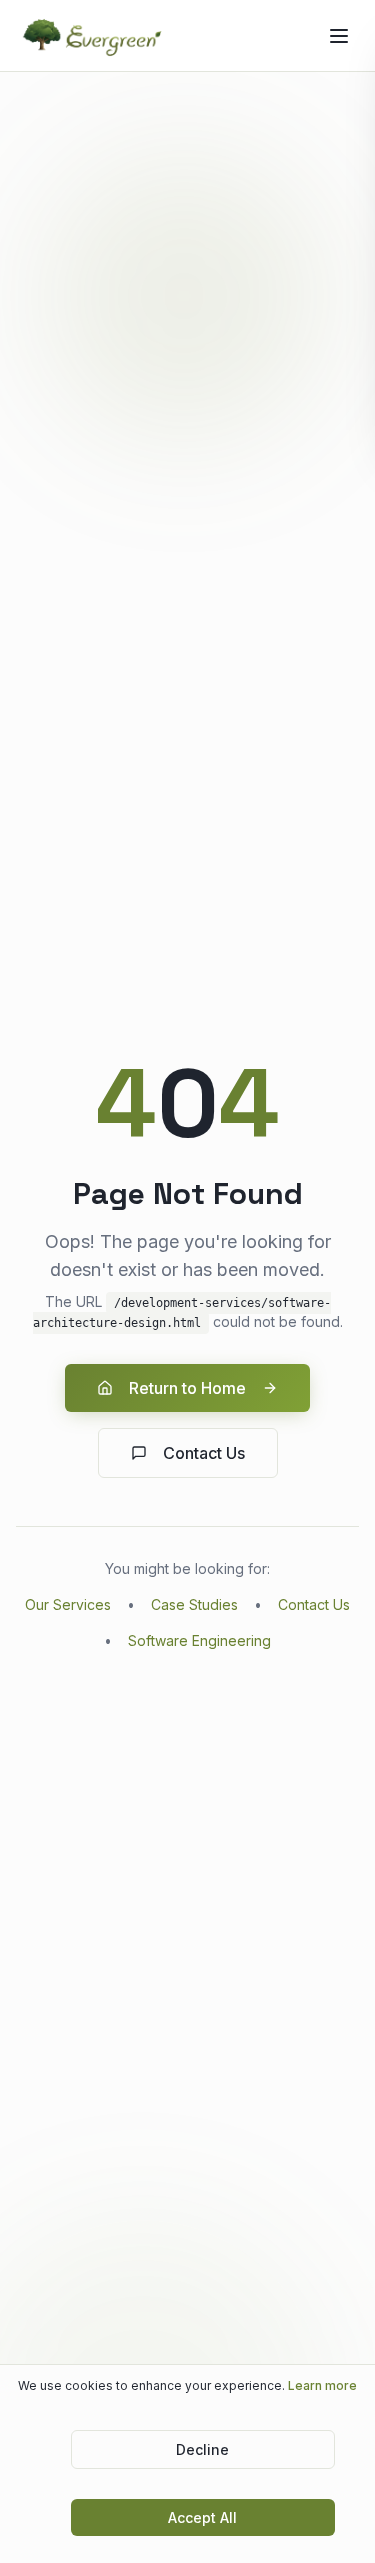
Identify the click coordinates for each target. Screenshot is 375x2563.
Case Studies (194, 1604)
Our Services (68, 1604)
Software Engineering (199, 1640)
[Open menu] (339, 36)
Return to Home (187, 1388)
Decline (202, 2449)
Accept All (202, 2517)
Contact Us (204, 1453)
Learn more (322, 2385)
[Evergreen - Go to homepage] (94, 36)
